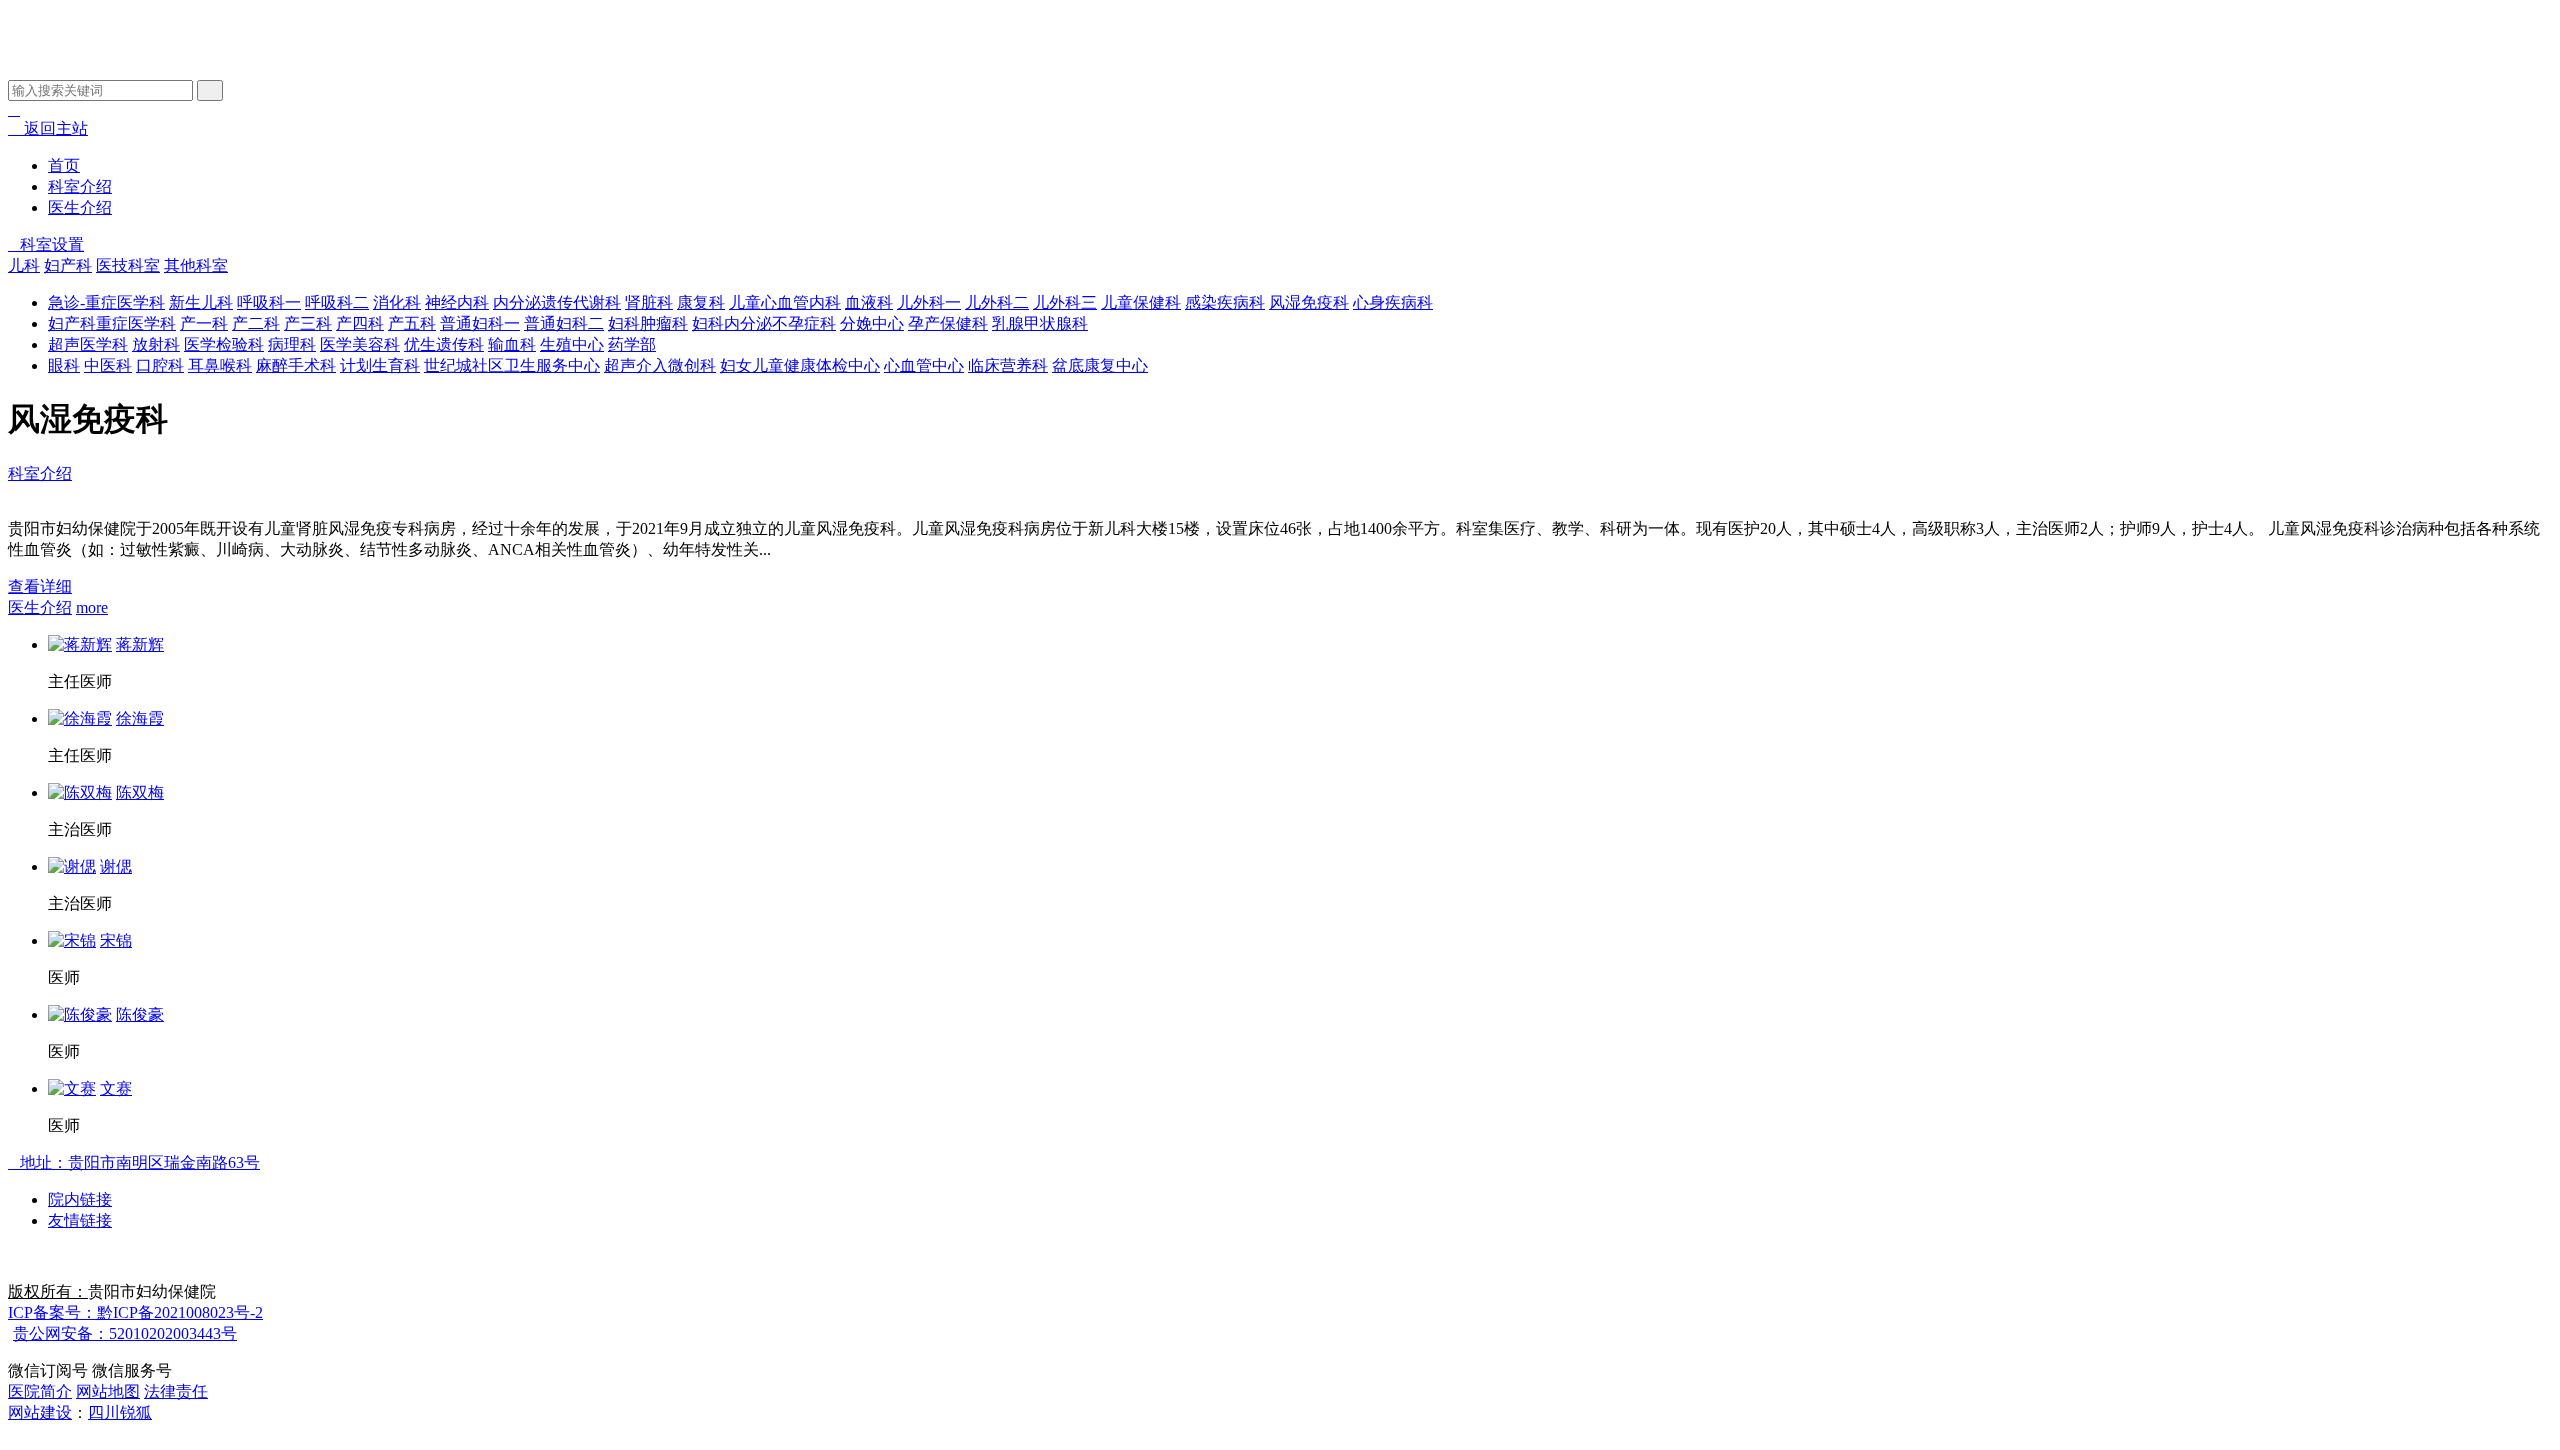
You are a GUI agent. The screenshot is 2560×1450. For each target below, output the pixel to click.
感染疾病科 (1225, 302)
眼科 (64, 365)
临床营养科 (1008, 365)
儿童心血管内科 (785, 302)
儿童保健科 (1141, 302)
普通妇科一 (480, 323)
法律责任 (176, 1391)
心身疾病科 (1393, 302)
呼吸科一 (269, 302)
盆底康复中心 (1100, 365)
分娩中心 (872, 323)
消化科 (397, 302)
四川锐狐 (120, 1412)
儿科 (24, 265)
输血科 (512, 344)
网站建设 (40, 1412)
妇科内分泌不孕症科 (764, 323)
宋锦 (116, 940)
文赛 (116, 1088)
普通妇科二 (564, 323)
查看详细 (40, 586)
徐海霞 (140, 718)
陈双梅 (140, 792)
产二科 (256, 323)
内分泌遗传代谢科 (557, 302)
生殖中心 (572, 344)
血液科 (869, 302)
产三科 (308, 323)
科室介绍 (80, 186)
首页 (64, 165)
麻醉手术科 (296, 365)
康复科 (701, 302)
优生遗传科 (444, 344)
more (92, 607)
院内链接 (80, 1199)
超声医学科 (88, 344)
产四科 (360, 323)
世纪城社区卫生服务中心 (512, 365)
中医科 (108, 365)
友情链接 (80, 1220)
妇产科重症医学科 (112, 323)
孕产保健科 (948, 323)
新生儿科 (201, 302)
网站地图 (108, 1391)
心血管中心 (924, 365)
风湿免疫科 (1309, 302)
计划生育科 (380, 365)
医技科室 (128, 265)
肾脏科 (649, 302)
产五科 (412, 323)
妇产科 (68, 265)
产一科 (204, 323)
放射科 (156, 344)
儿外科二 (997, 302)
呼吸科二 (337, 302)
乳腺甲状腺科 (1040, 323)
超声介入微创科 (660, 365)
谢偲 (116, 866)
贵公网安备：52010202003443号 (125, 1333)
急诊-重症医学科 (106, 302)
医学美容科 (360, 344)
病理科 (292, 344)
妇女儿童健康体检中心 (800, 365)
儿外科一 (929, 302)
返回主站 (48, 128)
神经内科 (457, 302)
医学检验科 (224, 344)
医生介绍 (80, 207)
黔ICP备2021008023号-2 (135, 1312)
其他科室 (196, 265)
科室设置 (46, 244)
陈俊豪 (140, 1014)
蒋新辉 (140, 644)
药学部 (632, 344)
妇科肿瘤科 (648, 323)
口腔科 (160, 365)
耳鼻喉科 (220, 365)
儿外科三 (1065, 302)
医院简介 (40, 1391)
